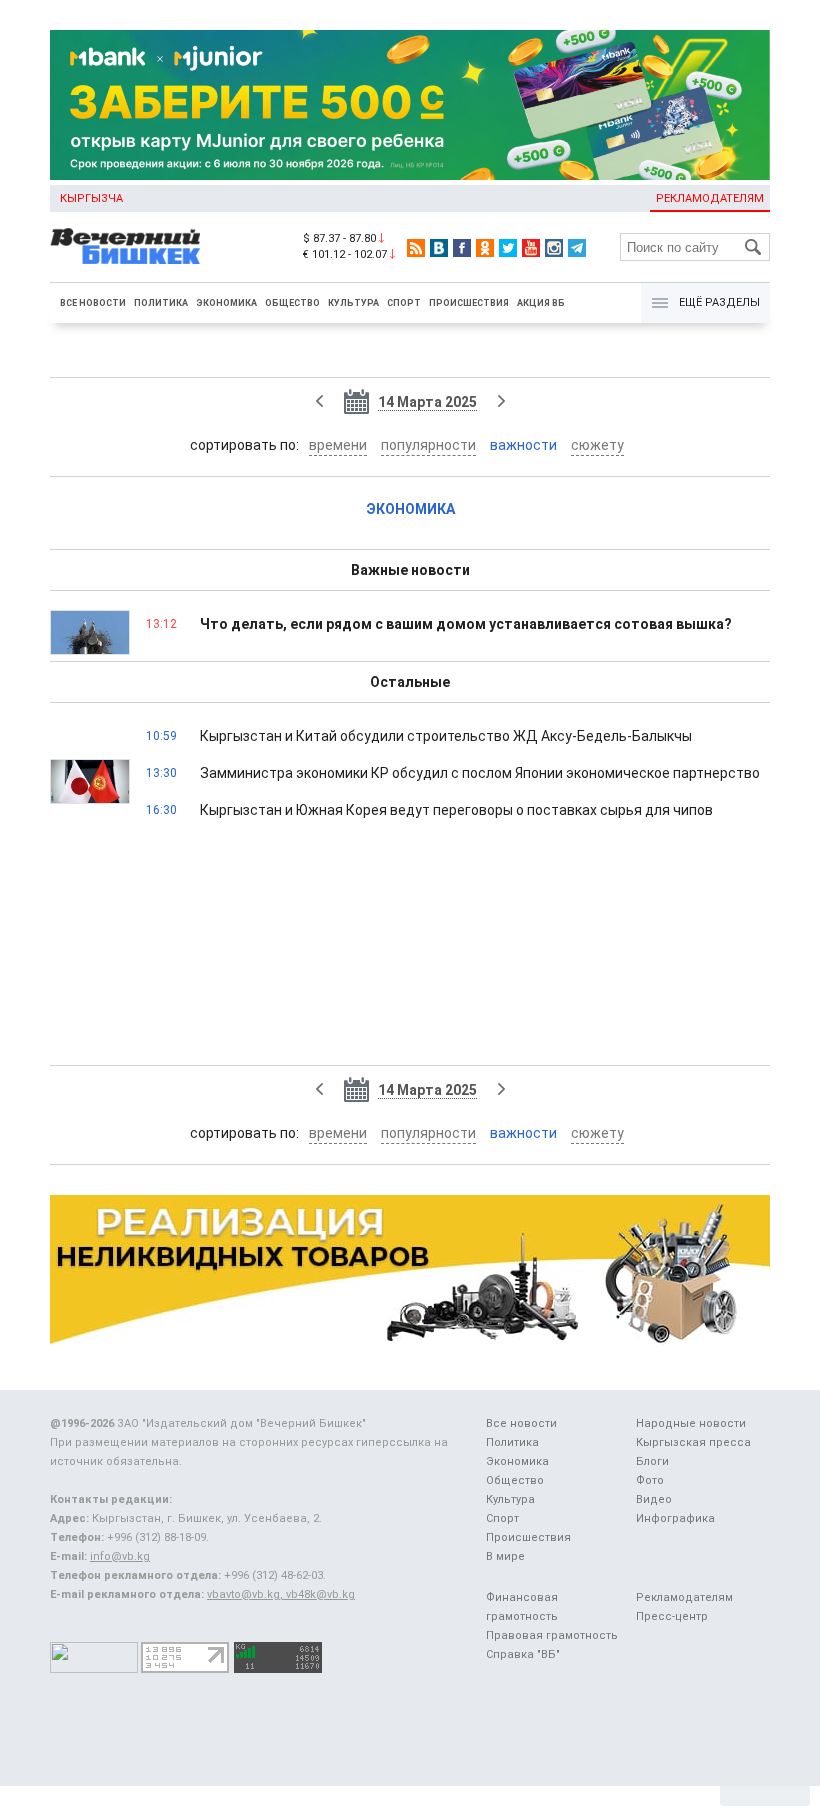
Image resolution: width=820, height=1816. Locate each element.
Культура (353, 303)
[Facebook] (462, 248)
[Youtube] (531, 248)
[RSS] (416, 248)
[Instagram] (554, 248)
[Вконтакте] (439, 248)
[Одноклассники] (485, 248)
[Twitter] (508, 248)
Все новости (93, 303)
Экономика (226, 303)
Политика (161, 303)
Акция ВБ (541, 303)
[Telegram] (577, 248)
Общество (292, 303)
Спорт (404, 303)
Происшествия (469, 303)
